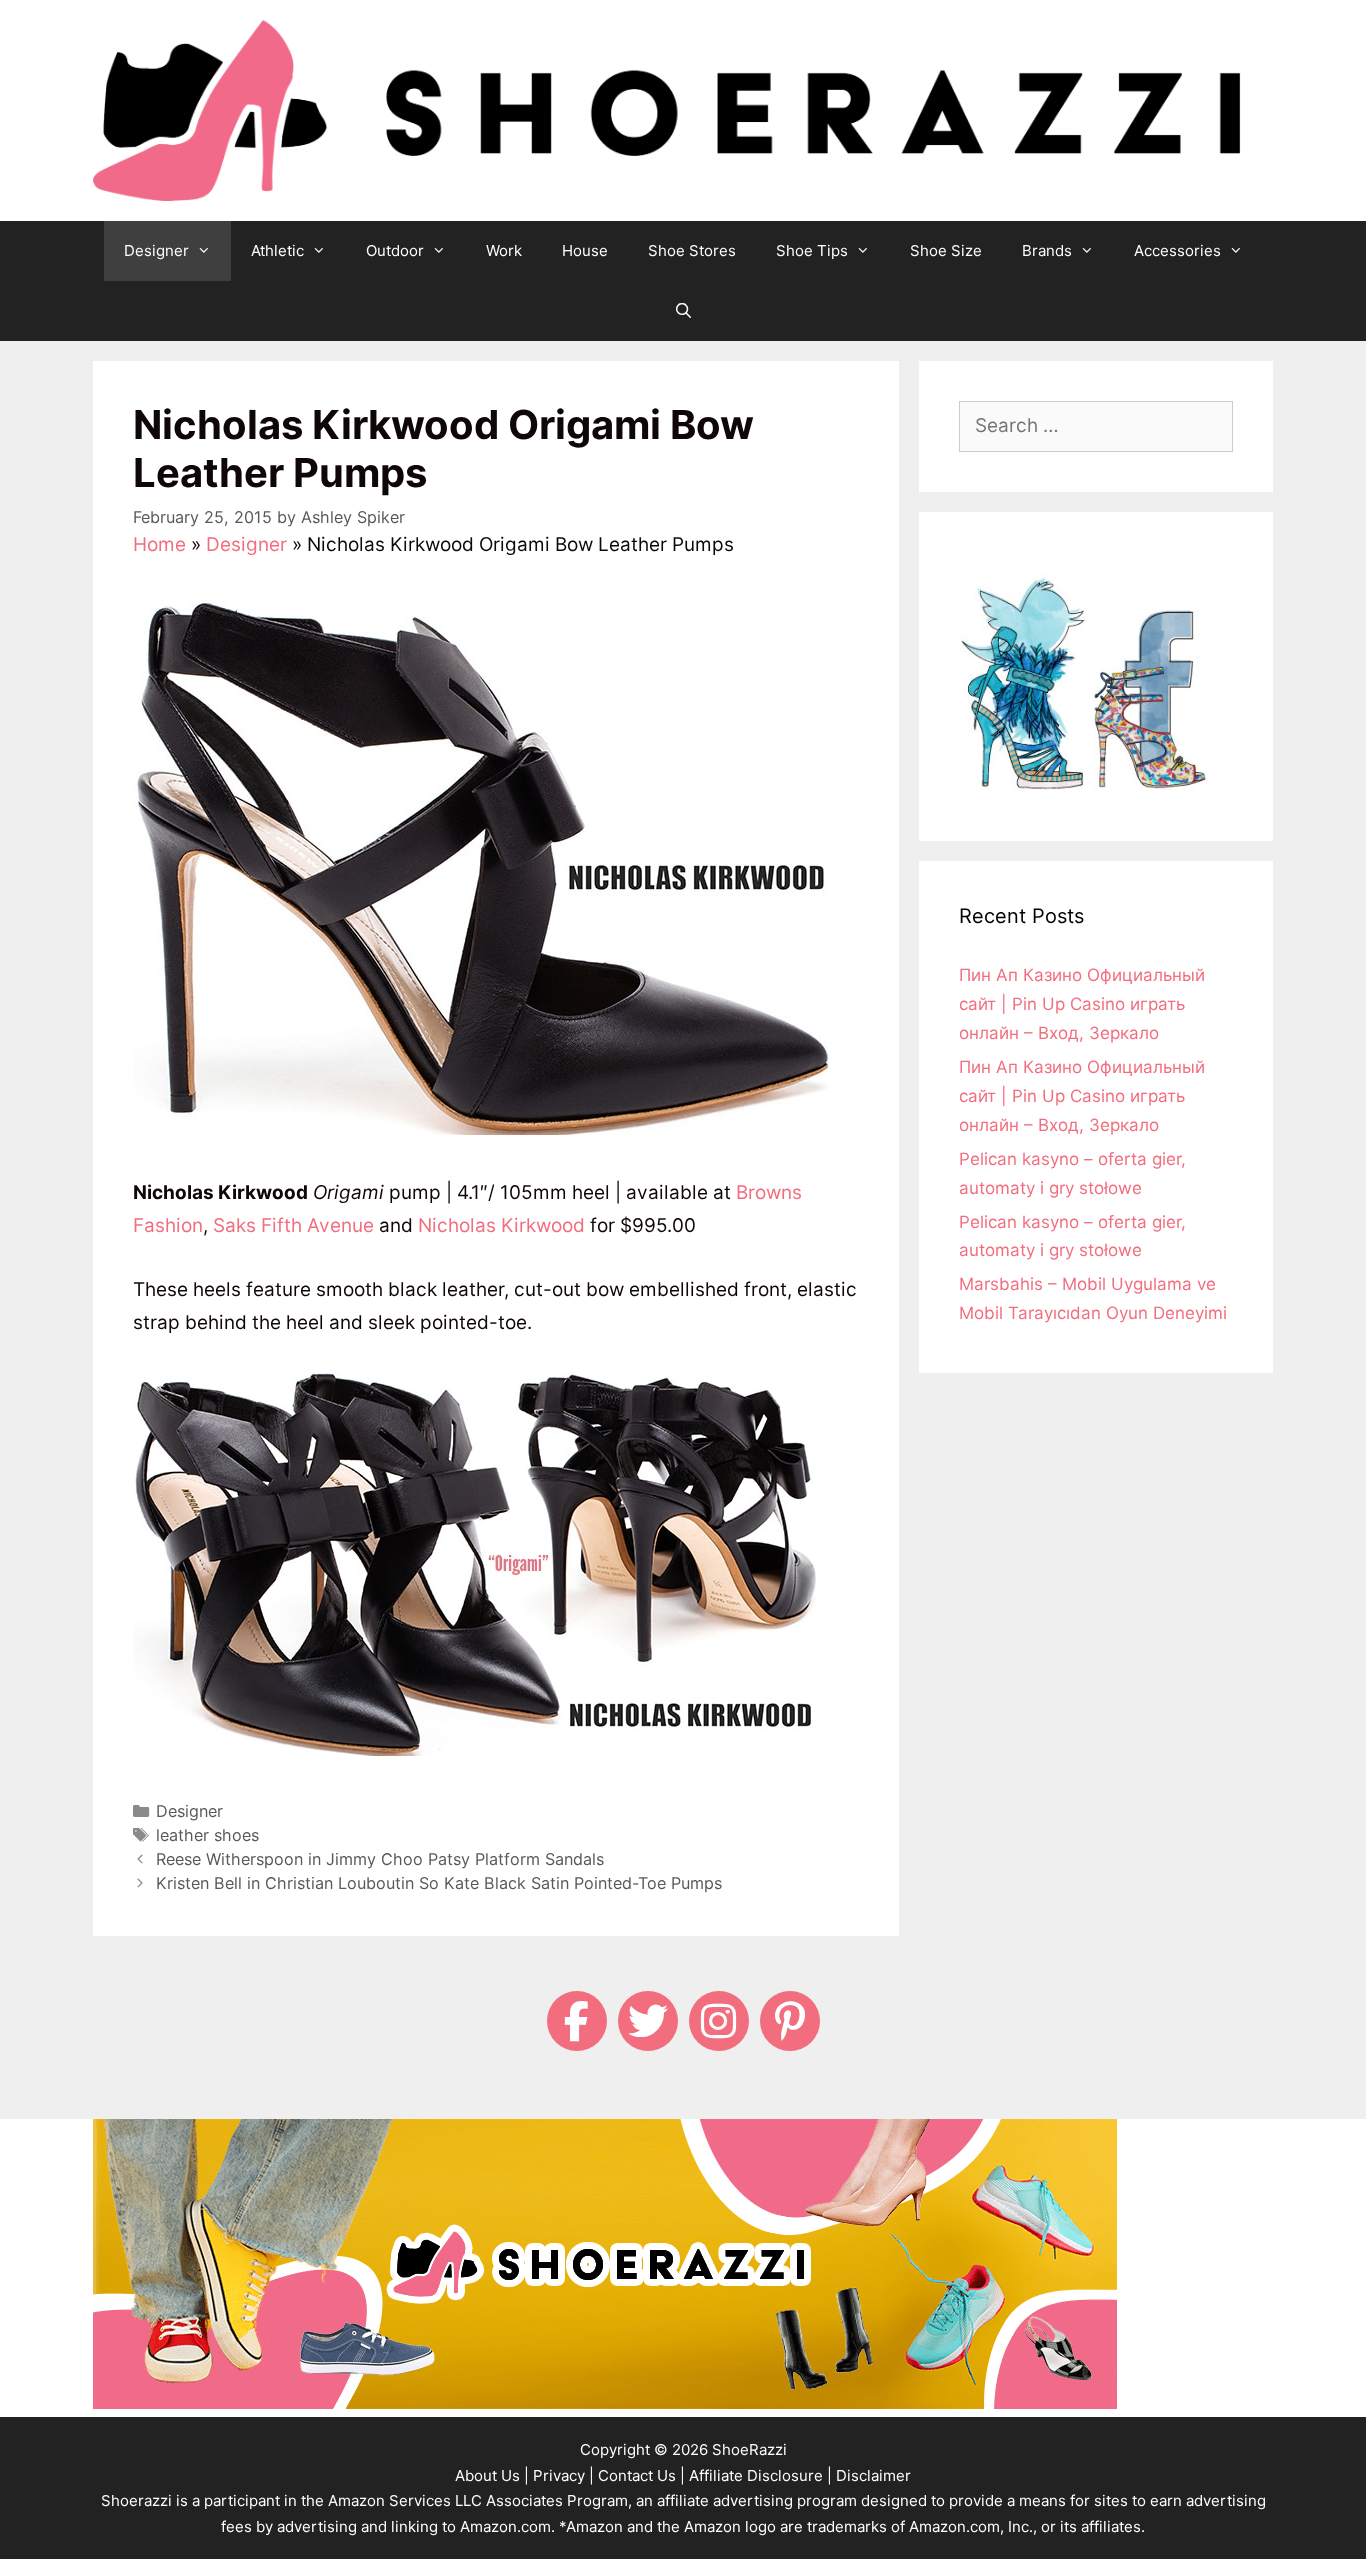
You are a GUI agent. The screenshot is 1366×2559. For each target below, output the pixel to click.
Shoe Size (946, 250)
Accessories (1177, 250)
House (585, 250)
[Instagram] (719, 2021)
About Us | (492, 2475)
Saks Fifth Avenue (293, 1225)
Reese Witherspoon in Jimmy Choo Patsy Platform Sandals (380, 1859)
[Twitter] (648, 2021)
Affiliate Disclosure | (760, 2475)
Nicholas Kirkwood (501, 1225)
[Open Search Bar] (682, 311)
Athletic (277, 250)
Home (159, 544)
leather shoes (207, 1835)
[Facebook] (577, 2021)
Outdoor (395, 250)
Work (504, 250)
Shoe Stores (692, 250)
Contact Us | (641, 2475)
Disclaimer (873, 2475)
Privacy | (563, 2475)
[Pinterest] (790, 2021)
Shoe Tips (812, 250)
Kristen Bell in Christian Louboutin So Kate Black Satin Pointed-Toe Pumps (439, 1883)
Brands (1047, 250)
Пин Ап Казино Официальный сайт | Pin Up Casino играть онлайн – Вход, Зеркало (1082, 1004)
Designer (156, 250)
